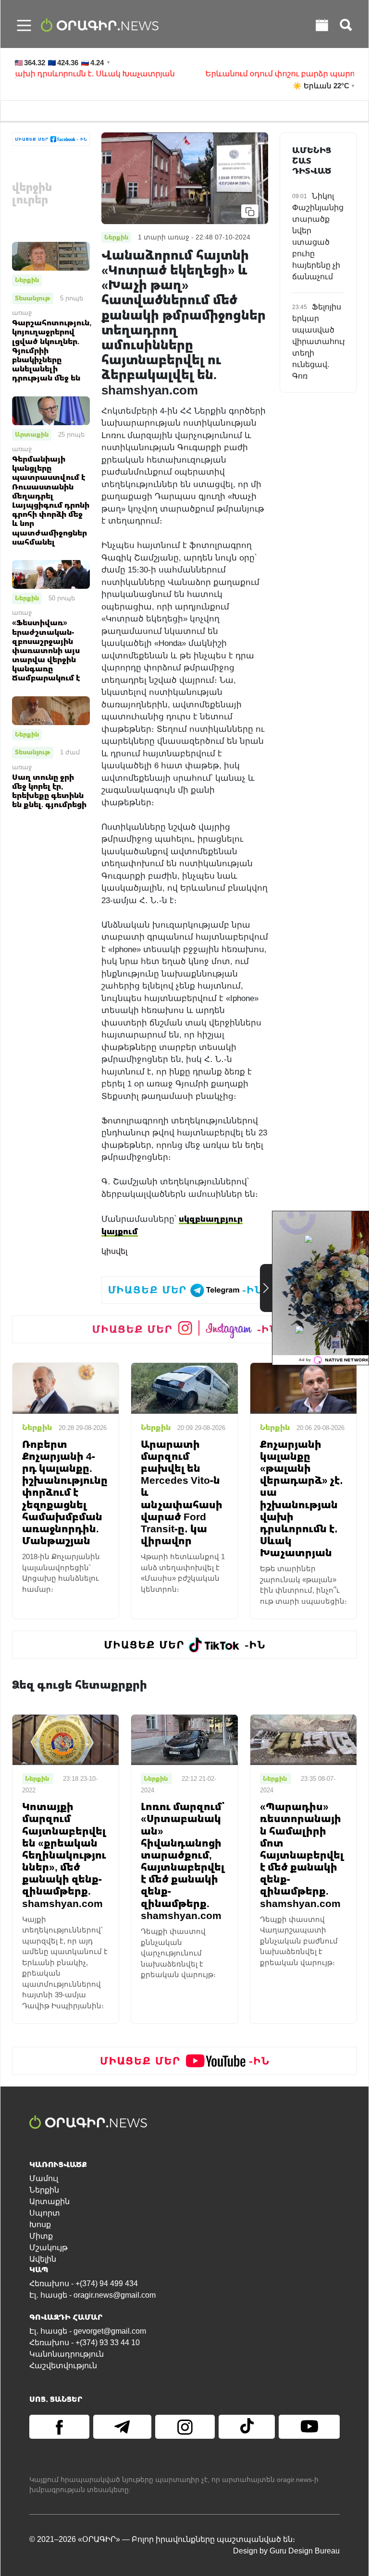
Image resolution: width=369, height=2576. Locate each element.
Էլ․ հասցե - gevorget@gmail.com (88, 2331)
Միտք (41, 2236)
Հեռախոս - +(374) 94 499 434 (84, 2284)
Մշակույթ (49, 2248)
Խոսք (40, 2224)
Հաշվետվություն (63, 2366)
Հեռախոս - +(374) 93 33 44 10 (85, 2343)
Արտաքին (32, 434)
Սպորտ (45, 2213)
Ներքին (27, 280)
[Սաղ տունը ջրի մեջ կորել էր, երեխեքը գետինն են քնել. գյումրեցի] (51, 710)
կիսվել (114, 1251)
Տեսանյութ (33, 298)
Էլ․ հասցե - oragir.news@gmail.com (92, 2295)
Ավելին (43, 2259)
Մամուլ (44, 2178)
